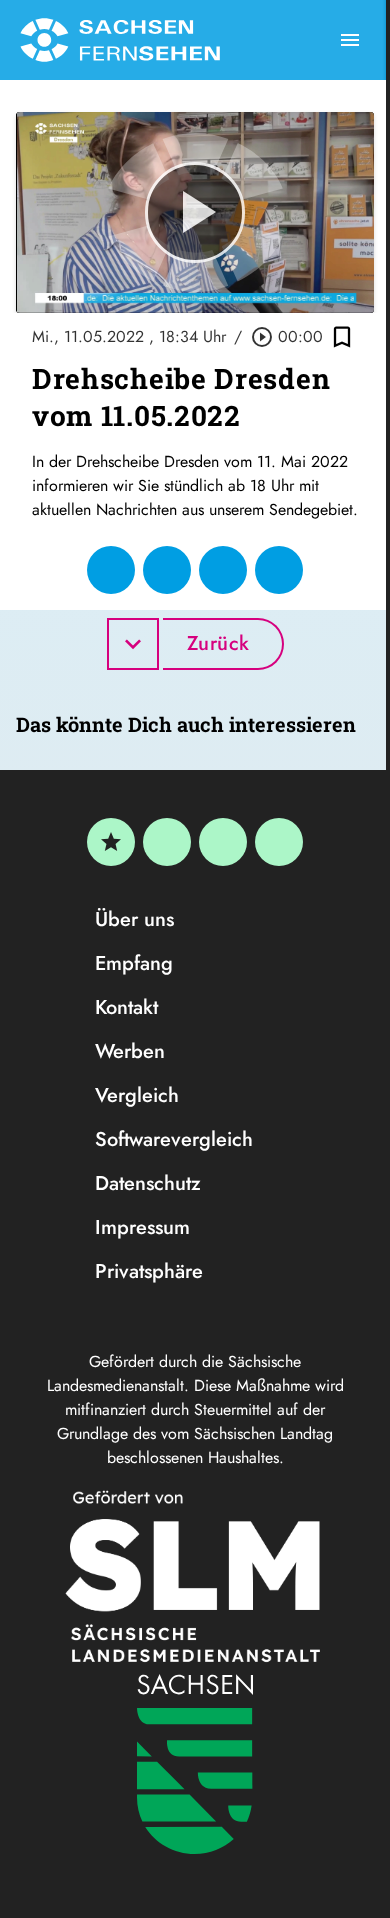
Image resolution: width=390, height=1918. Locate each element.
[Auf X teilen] (167, 570)
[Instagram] (223, 842)
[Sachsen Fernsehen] (120, 40)
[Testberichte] (111, 842)
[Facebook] (167, 842)
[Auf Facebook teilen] (111, 570)
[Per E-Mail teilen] (279, 570)
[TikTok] (279, 842)
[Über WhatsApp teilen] (223, 570)
